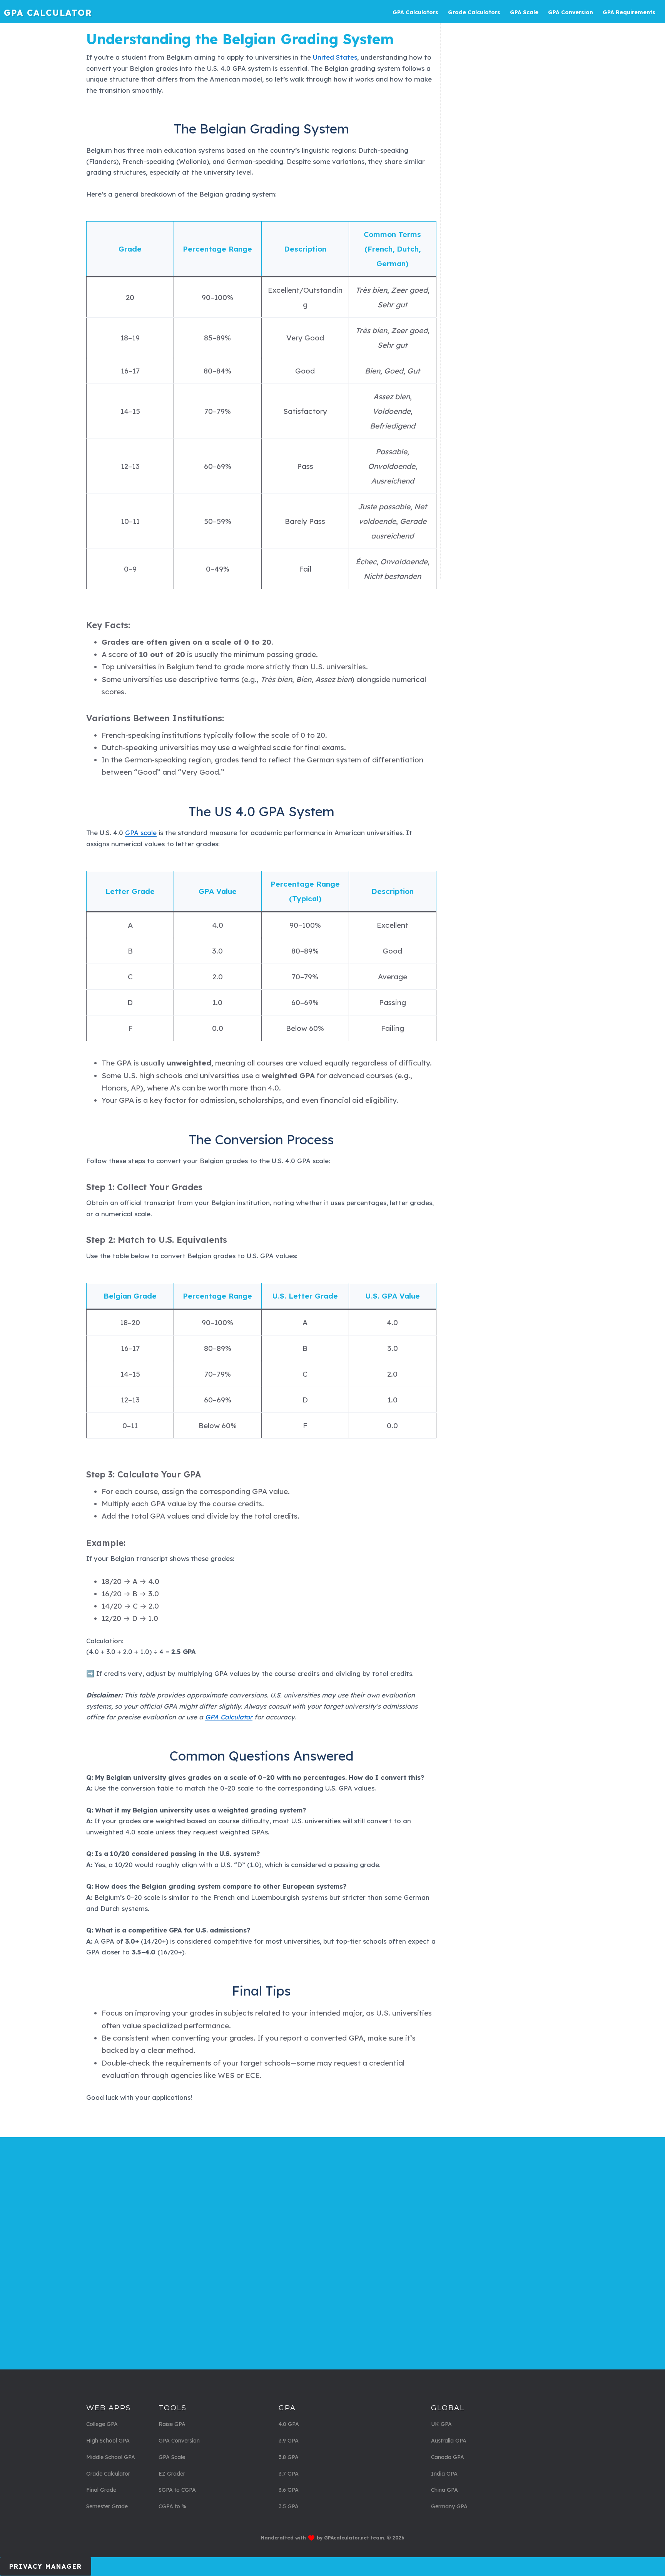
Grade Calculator (108, 2474)
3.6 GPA (289, 2490)
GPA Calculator (48, 13)
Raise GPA (172, 2424)
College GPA (102, 2424)
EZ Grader (172, 2474)
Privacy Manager (46, 2566)
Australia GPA (449, 2441)
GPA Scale (172, 2457)
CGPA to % (172, 2506)
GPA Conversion (179, 2441)
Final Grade (101, 2490)
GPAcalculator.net (347, 2538)
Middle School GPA (111, 2457)
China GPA (444, 2490)
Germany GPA (449, 2506)
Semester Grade (107, 2506)
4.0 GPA (289, 2424)
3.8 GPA (289, 2457)
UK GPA (441, 2424)
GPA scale (141, 833)
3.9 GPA (289, 2441)
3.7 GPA (289, 2474)
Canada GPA (448, 2457)
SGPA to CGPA (177, 2490)
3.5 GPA (289, 2506)
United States (335, 57)
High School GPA (108, 2441)
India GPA (444, 2474)
